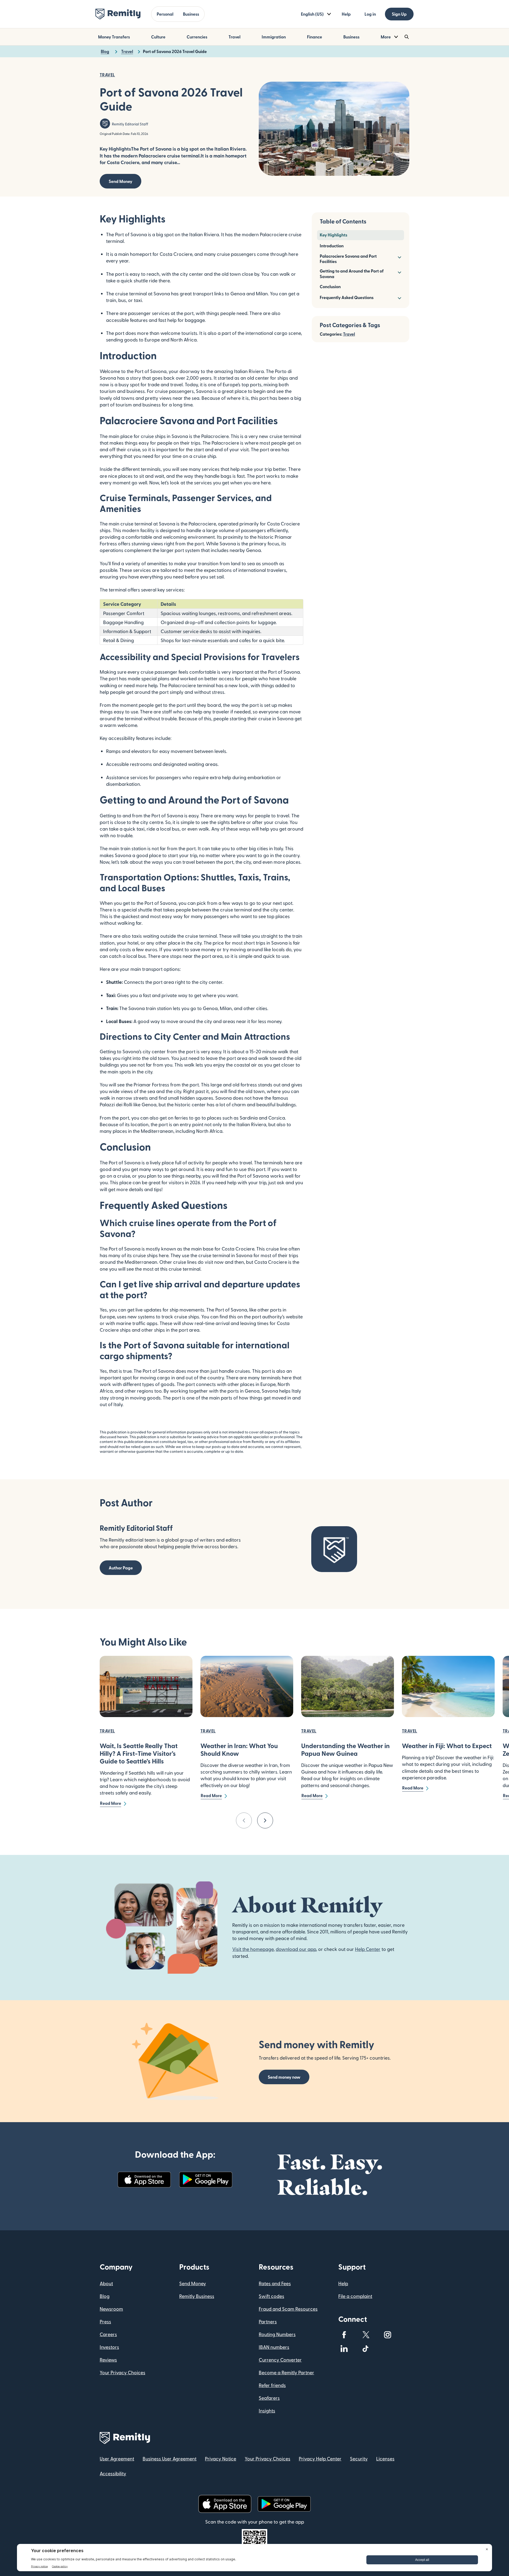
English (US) (312, 14)
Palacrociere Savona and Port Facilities (348, 259)
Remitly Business (197, 2296)
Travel (234, 37)
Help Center (368, 1949)
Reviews (108, 2360)
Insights (267, 2410)
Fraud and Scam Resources (288, 2309)
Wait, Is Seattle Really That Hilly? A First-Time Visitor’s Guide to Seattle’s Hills (139, 1753)
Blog (105, 2296)
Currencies (197, 37)
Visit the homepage (253, 1949)
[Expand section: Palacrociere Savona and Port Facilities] (399, 257)
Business (191, 14)
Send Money (120, 181)
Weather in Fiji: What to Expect (447, 1746)
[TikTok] (366, 2349)
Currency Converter (280, 2360)
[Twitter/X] (366, 2335)
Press (105, 2321)
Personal (165, 14)
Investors (109, 2347)
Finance (315, 37)
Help (346, 14)
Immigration (274, 37)
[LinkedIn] (344, 2349)
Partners (268, 2321)
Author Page (121, 1568)
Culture (158, 37)
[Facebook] (344, 2335)
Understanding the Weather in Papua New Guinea (345, 1749)
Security (359, 2458)
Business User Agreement (170, 2458)
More (386, 37)
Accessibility (113, 2473)
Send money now (284, 2077)
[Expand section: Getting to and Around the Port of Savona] (399, 272)
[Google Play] (206, 2180)
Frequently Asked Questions (347, 297)
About (106, 2283)
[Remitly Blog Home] (118, 14)
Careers (108, 2334)
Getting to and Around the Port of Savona (352, 274)
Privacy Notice (221, 2458)
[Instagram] (388, 2335)
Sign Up (399, 14)
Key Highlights (334, 235)
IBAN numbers (274, 2347)
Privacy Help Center (320, 2458)
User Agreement (117, 2458)
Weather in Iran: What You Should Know (239, 1749)
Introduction (332, 246)
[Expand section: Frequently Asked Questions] (399, 298)
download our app (296, 1949)
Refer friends (272, 2385)
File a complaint (355, 2296)
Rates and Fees (275, 2283)
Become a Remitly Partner (286, 2372)
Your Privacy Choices (122, 2372)
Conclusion (330, 286)
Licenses (385, 2458)
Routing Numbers (277, 2334)
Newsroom (111, 2309)
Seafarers (269, 2398)
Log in (370, 14)
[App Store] (144, 2180)
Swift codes (271, 2296)
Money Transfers (114, 37)
